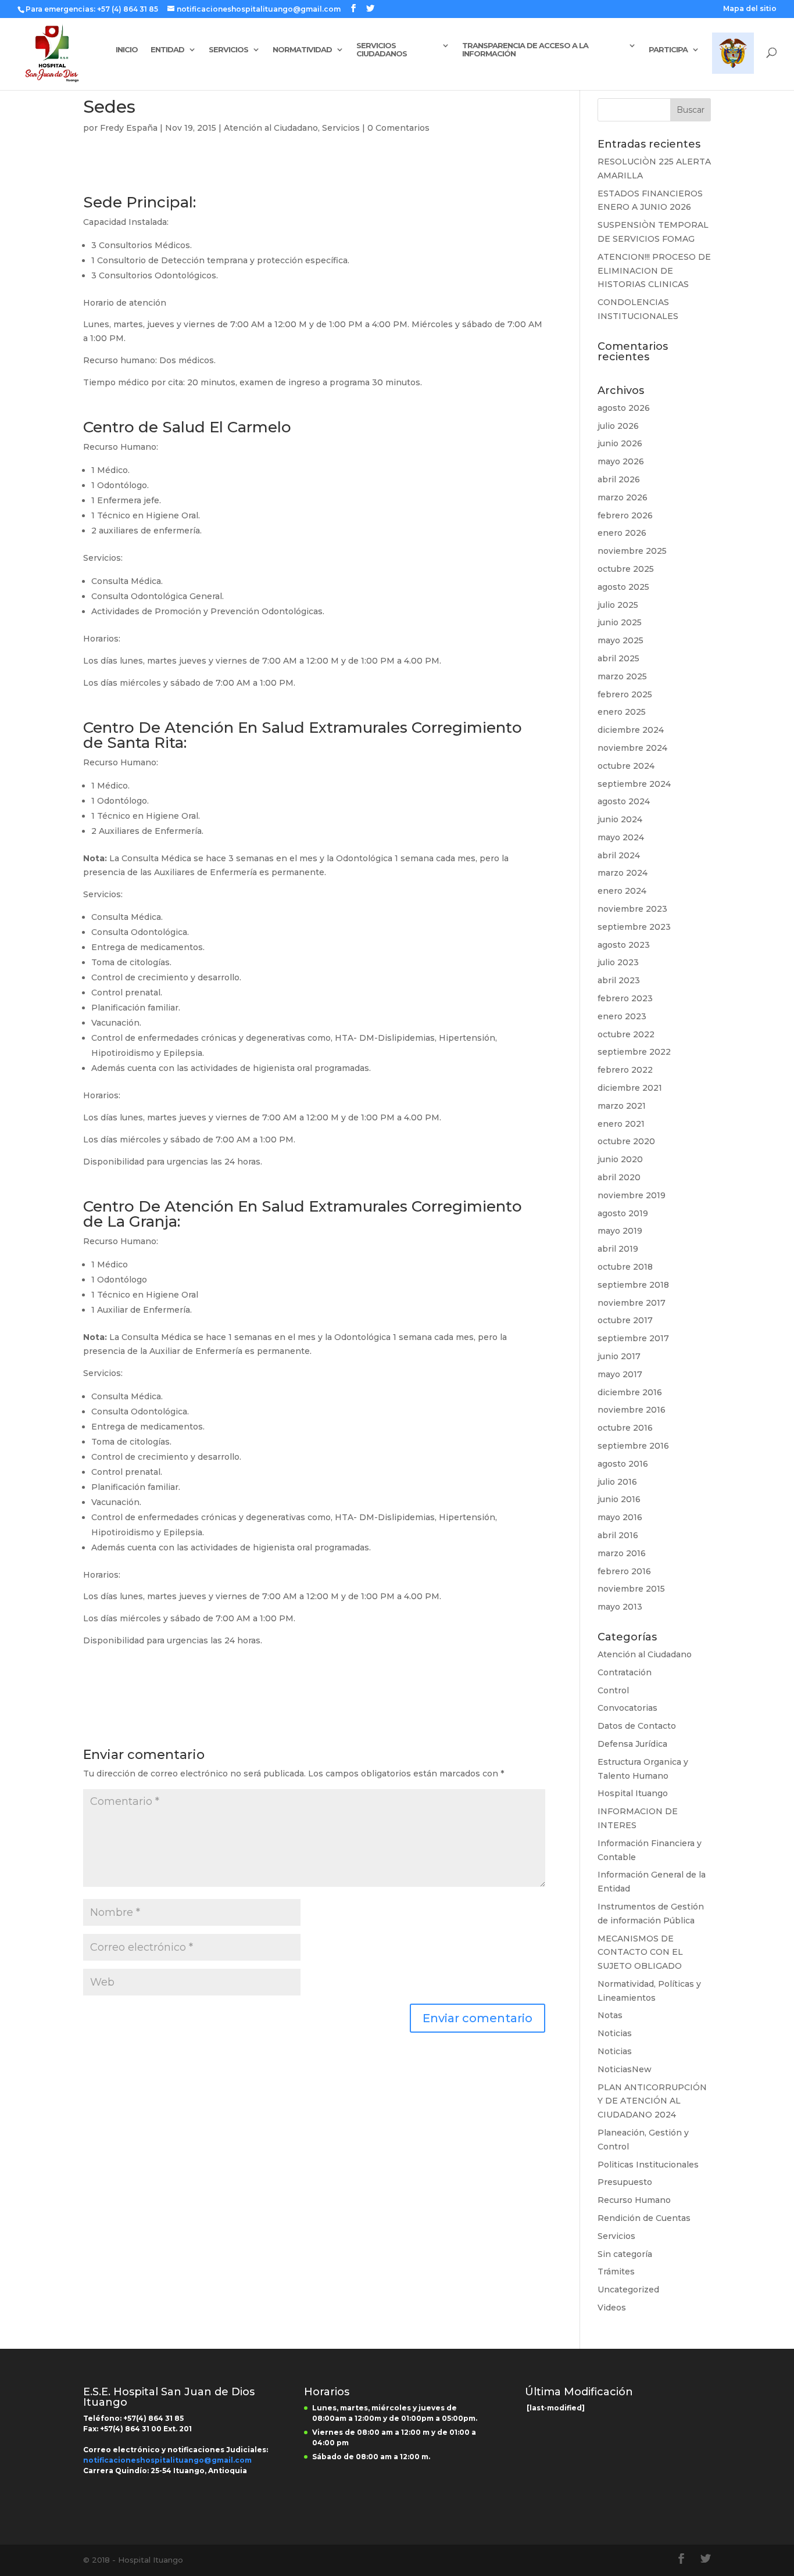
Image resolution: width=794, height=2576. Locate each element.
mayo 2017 (620, 1374)
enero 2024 (622, 891)
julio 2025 (618, 605)
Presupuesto (625, 2182)
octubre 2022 (626, 1034)
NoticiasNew (625, 2069)
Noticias (615, 2033)
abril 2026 (619, 479)
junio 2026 (620, 443)
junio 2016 (619, 1499)
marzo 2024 (623, 873)
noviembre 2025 (632, 551)
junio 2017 (619, 1356)
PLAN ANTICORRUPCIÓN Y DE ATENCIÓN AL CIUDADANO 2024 (652, 2101)
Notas (610, 2015)
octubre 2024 (626, 766)
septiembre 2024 (634, 784)
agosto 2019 (623, 1213)
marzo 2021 (622, 1106)
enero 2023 (622, 1016)
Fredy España (129, 128)
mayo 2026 (621, 461)
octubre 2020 (626, 1141)
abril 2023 (619, 980)
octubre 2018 (625, 1267)
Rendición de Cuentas (644, 2218)
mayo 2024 (621, 837)
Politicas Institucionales (648, 2165)
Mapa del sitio (750, 9)
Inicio (127, 50)
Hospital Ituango (633, 1793)
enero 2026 (622, 533)
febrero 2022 (625, 1070)
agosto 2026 (624, 408)
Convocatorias (627, 1708)
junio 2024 (620, 819)
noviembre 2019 (632, 1195)
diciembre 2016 (630, 1392)
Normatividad (302, 50)
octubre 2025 (626, 569)
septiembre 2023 (634, 927)
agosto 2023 (624, 945)
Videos (612, 2308)
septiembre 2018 (633, 1285)
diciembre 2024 (631, 730)
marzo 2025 (622, 676)
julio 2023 (618, 962)
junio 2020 (620, 1159)
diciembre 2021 (630, 1088)
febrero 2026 (625, 515)
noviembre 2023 (632, 909)
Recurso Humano (634, 2200)
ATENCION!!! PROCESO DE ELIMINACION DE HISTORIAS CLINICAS (654, 271)
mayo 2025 (620, 640)
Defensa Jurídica (632, 1744)
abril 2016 (618, 1535)
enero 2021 (621, 1124)
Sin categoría (625, 2254)
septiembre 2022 (634, 1052)
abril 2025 (618, 658)
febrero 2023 (625, 998)
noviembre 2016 (632, 1410)
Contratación (625, 1672)
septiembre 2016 (633, 1446)
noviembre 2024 (632, 748)
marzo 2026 (623, 497)
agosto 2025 (623, 587)
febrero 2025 (625, 694)
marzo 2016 (622, 1553)
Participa (668, 50)
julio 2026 (618, 426)
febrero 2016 (624, 1571)
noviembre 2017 (632, 1303)
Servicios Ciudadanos (382, 50)
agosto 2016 (623, 1464)
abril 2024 (619, 855)
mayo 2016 (620, 1517)
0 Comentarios (398, 128)
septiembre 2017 (633, 1338)
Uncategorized (628, 2290)
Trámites (616, 2272)
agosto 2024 (624, 801)
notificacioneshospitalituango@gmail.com (167, 2460)
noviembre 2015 (631, 1589)
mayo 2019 (620, 1231)
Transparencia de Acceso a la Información (525, 50)
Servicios (228, 50)
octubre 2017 (625, 1320)
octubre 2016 (625, 1428)
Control (613, 1690)
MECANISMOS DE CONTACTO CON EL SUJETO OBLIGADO (640, 1952)
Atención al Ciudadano (271, 128)
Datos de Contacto (637, 1726)
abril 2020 (619, 1177)
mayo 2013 (620, 1607)
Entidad (167, 50)
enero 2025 (622, 712)
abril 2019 (618, 1249)
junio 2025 (620, 622)
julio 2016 (617, 1482)
